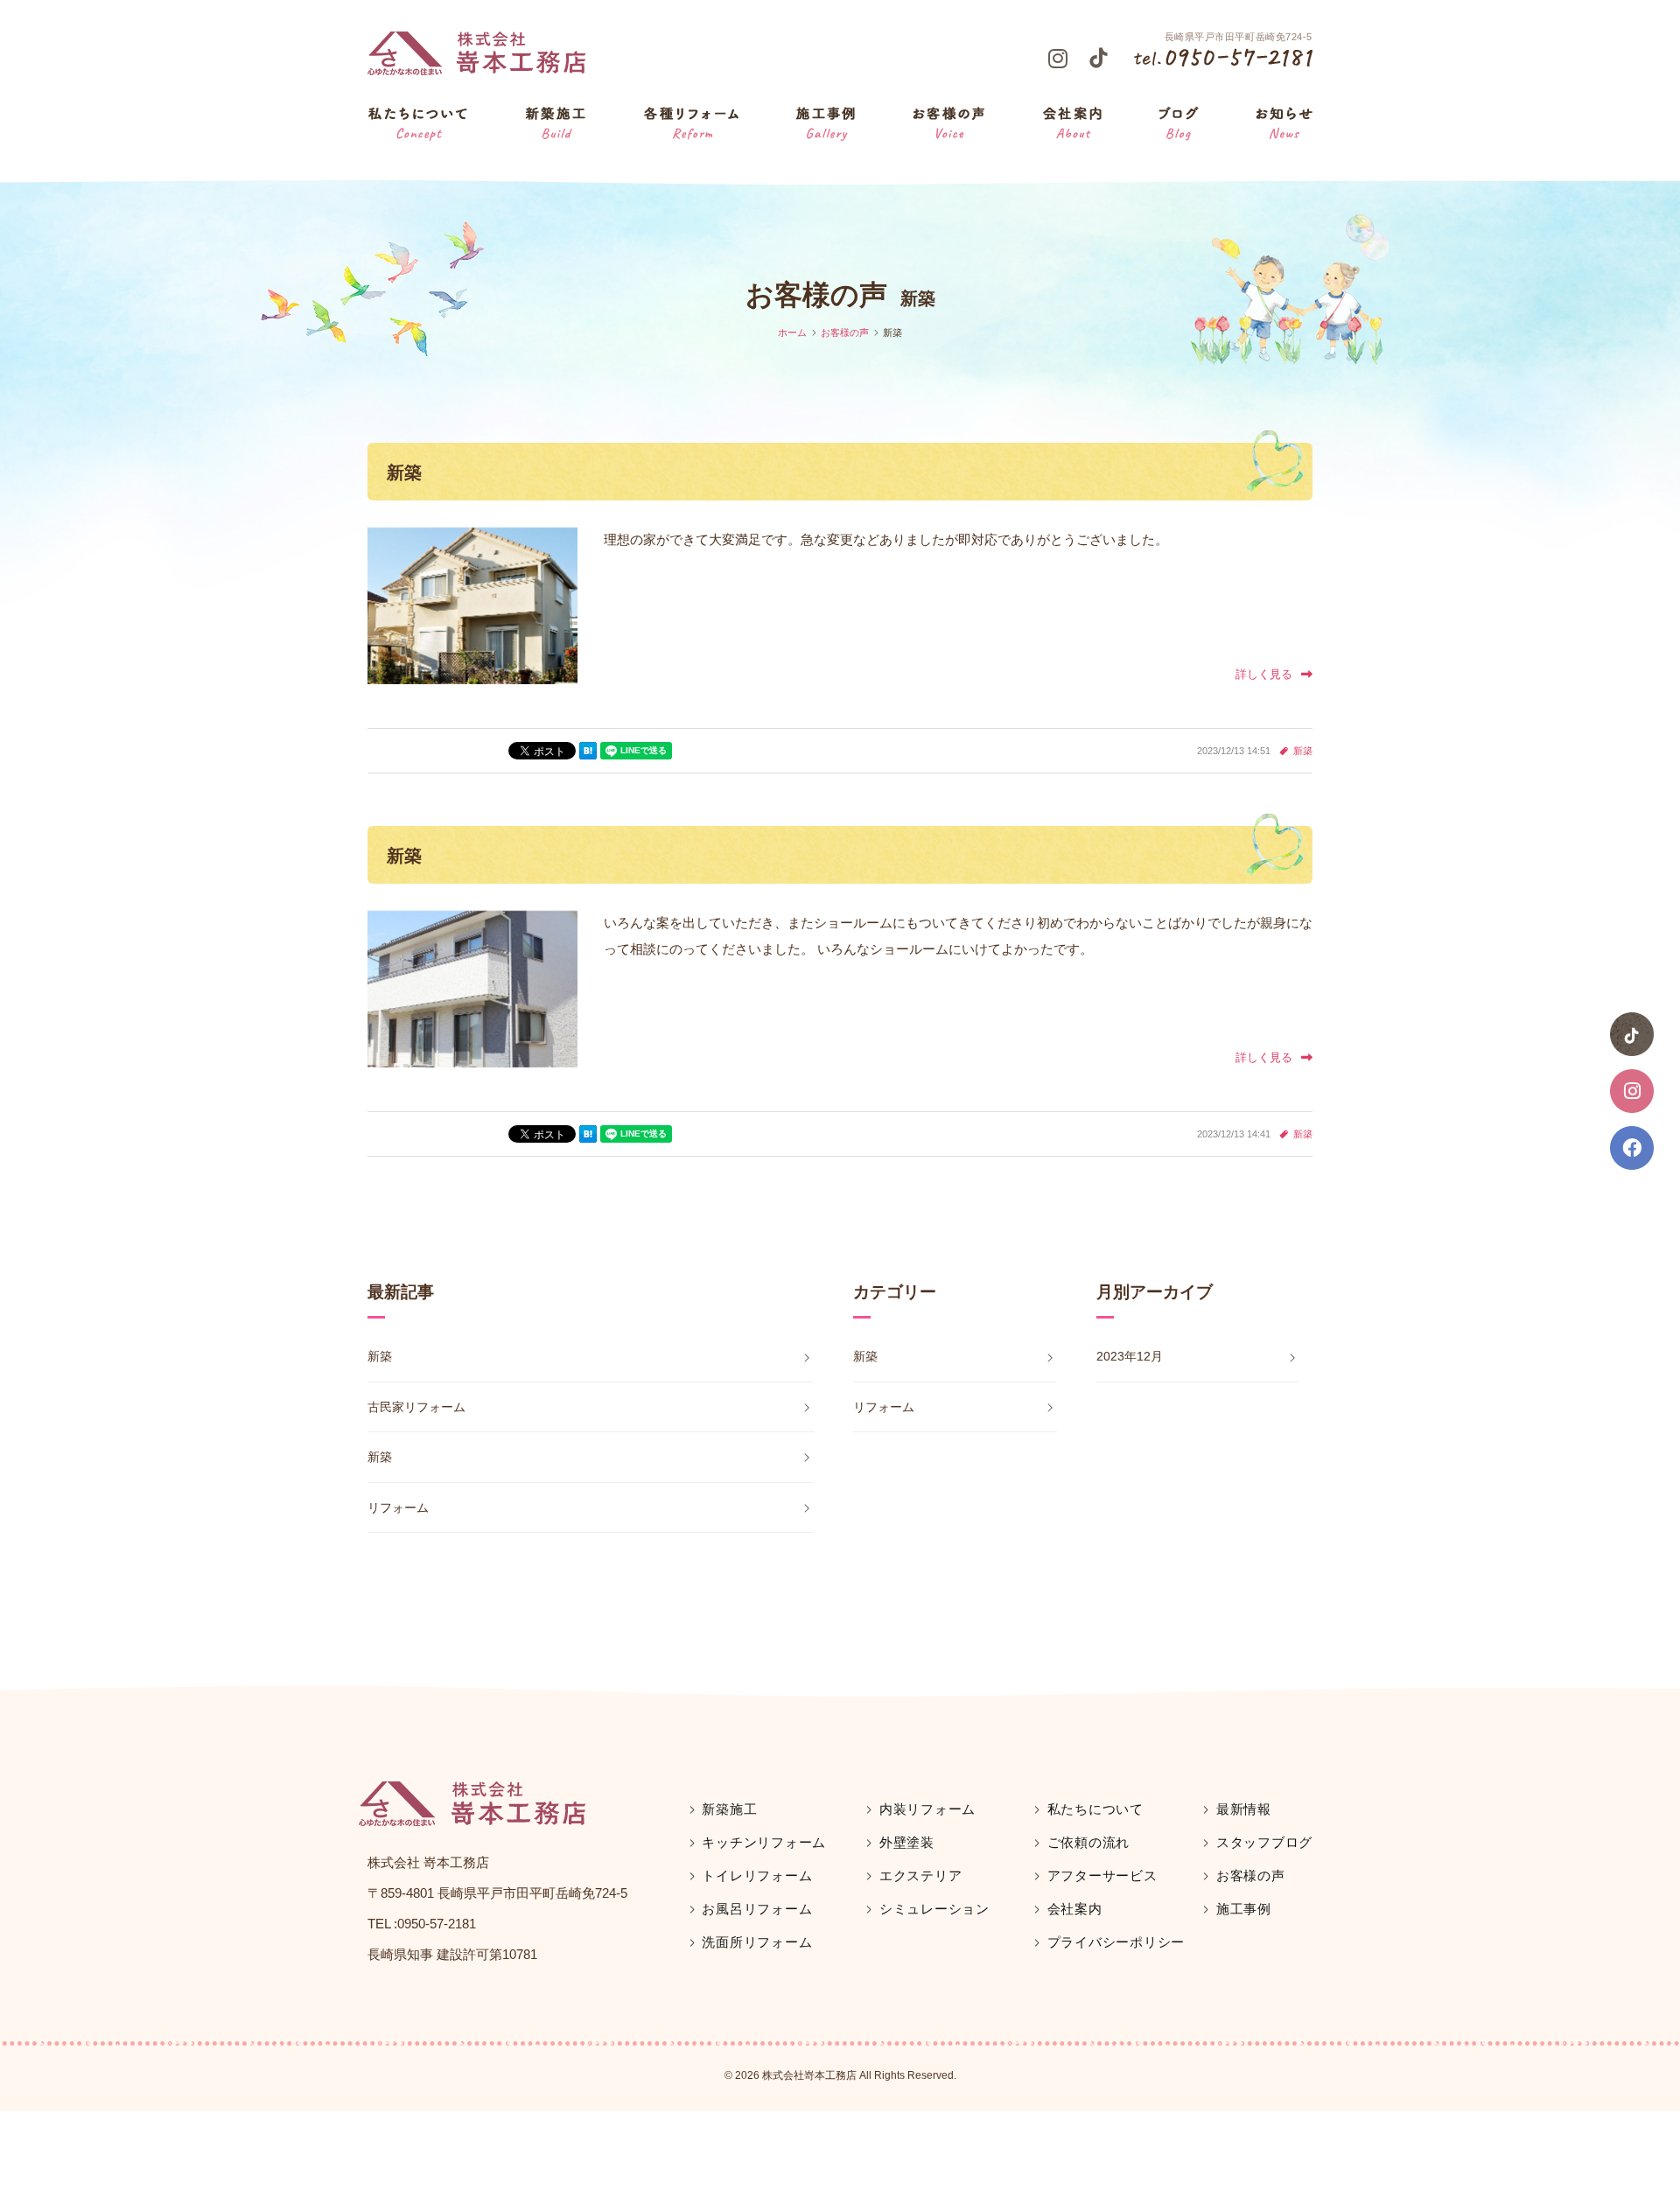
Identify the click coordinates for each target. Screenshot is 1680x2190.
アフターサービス (1102, 1875)
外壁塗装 (907, 1842)
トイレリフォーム (757, 1875)
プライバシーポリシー (1116, 1942)
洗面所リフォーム (757, 1942)
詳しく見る (1264, 674)
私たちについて (1095, 1809)
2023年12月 (1130, 1356)
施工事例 (1244, 1909)
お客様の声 (1251, 1875)
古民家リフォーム (416, 1407)
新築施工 (729, 1809)
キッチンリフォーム (764, 1842)
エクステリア (920, 1875)
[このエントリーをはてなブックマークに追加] (588, 751)
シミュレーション (934, 1909)
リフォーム (398, 1508)
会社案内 (1075, 1909)
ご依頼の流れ (1088, 1842)
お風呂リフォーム (757, 1909)
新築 (404, 472)
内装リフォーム (927, 1809)
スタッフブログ (1264, 1842)
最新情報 (1244, 1809)
